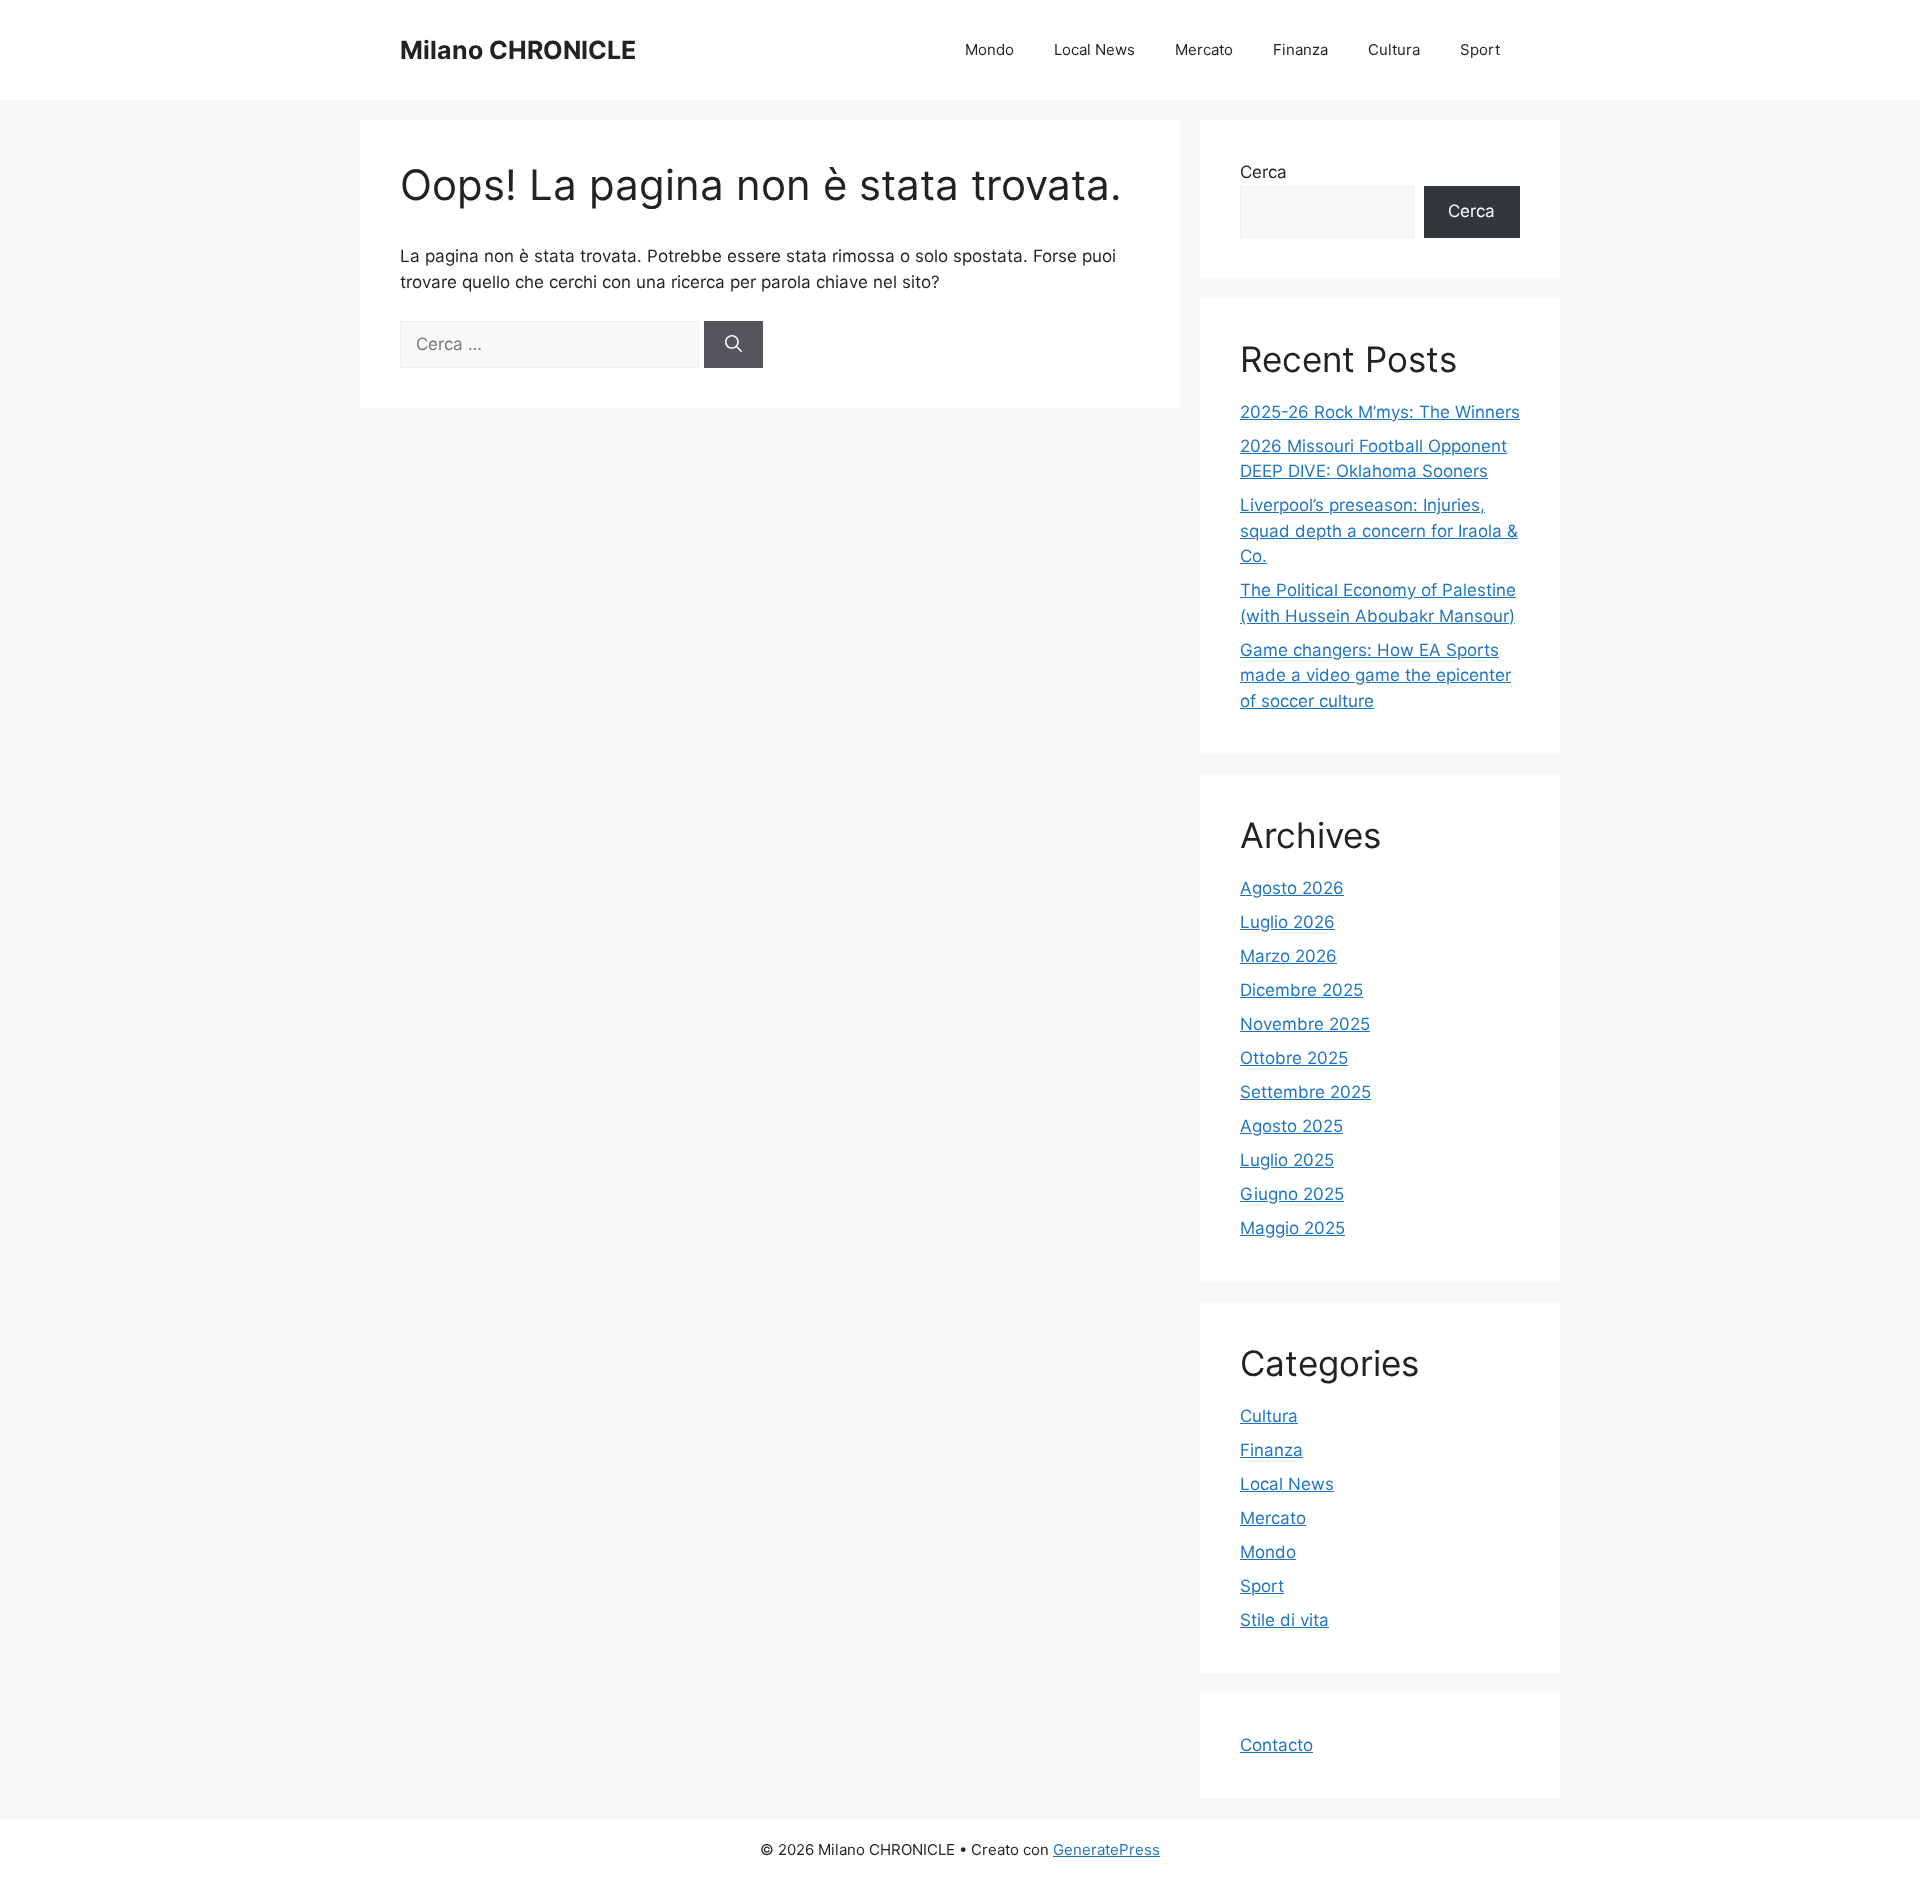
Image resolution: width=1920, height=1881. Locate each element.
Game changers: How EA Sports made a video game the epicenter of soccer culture (1375, 675)
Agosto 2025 (1291, 1126)
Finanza (1300, 49)
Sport (1480, 49)
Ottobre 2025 (1294, 1058)
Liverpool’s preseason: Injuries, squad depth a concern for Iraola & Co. (1379, 530)
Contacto (1276, 1745)
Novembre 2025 (1305, 1024)
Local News (1094, 49)
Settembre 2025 (1305, 1092)
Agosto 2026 (1292, 888)
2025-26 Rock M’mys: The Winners (1380, 412)
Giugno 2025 (1292, 1194)
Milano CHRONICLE (518, 50)
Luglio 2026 (1287, 922)
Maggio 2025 (1292, 1228)
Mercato (1204, 49)
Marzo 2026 (1288, 956)
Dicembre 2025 (1301, 990)
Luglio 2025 (1287, 1160)
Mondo (989, 49)
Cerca (1263, 172)
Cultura (1394, 49)
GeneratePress (1106, 1849)
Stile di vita (1284, 1620)
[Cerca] (733, 345)
